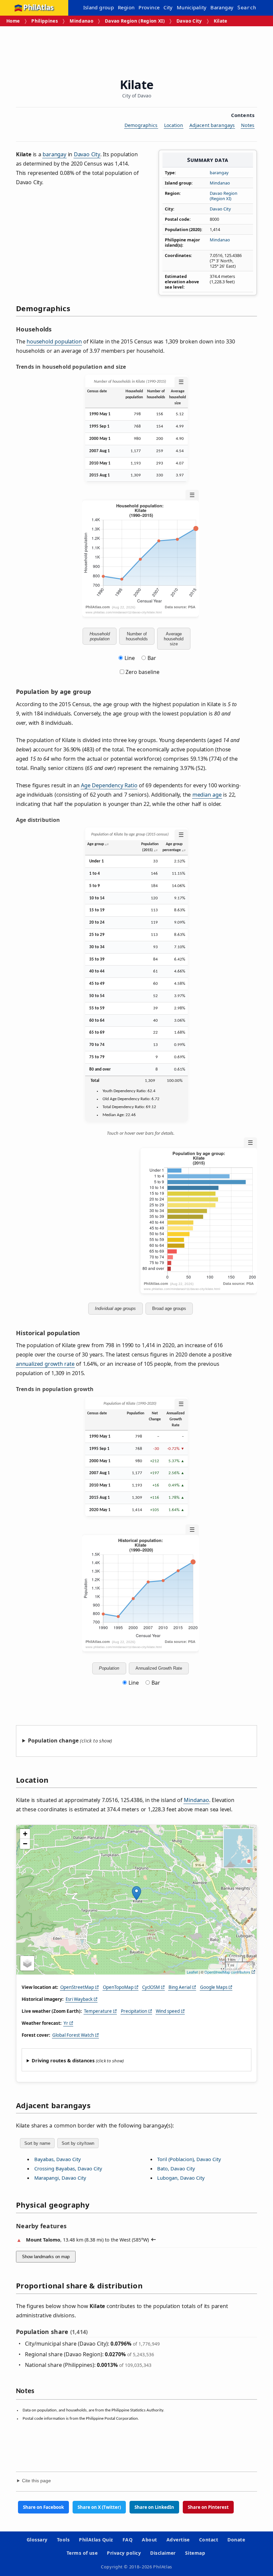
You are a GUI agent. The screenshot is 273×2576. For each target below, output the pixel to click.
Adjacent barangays (212, 125)
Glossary (37, 2540)
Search (247, 8)
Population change (53, 1740)
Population (109, 1668)
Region (126, 7)
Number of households (137, 636)
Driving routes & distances (63, 2061)
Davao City (189, 21)
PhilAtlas (38, 8)
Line (130, 658)
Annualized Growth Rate (159, 1668)
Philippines (45, 21)
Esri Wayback (79, 1999)
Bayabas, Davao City (58, 2159)
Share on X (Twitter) (99, 2507)
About (149, 2540)
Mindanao (81, 21)
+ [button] (25, 1834)
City (168, 7)
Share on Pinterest (208, 2507)
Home (13, 21)
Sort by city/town (78, 2143)
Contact (209, 2540)
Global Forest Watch (73, 2035)
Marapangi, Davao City (60, 2178)
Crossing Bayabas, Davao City (68, 2168)
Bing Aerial (180, 1987)
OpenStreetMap (77, 1987)
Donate (236, 2540)
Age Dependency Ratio (109, 785)
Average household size (174, 639)
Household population (100, 636)
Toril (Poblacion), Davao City (189, 2159)
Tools (63, 2540)
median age (207, 795)
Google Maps (214, 1987)
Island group (99, 7)
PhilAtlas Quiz (96, 2540)
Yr (66, 2023)
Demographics (141, 125)
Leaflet (192, 1972)
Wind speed (168, 2011)
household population (54, 341)
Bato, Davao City (176, 2168)
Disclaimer (163, 2553)
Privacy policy (124, 2553)
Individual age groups (115, 1308)
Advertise (178, 2540)
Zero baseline (142, 672)
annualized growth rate (45, 1364)
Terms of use (82, 2553)
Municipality (192, 7)
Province (149, 7)
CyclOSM (151, 1987)
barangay (219, 173)
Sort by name (37, 2143)
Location (174, 125)
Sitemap (195, 2553)
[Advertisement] (137, 50)
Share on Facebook (43, 2507)
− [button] (25, 1844)
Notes (248, 125)
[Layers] (27, 1963)
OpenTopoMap (118, 1987)
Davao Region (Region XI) (135, 21)
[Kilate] (136, 1893)
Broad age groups (169, 1308)
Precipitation (134, 2011)
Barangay (222, 7)
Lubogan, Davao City (181, 2178)
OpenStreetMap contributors (227, 1972)
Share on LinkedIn (154, 2507)
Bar (152, 658)
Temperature (98, 2011)
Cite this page (36, 2481)
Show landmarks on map (46, 2257)
